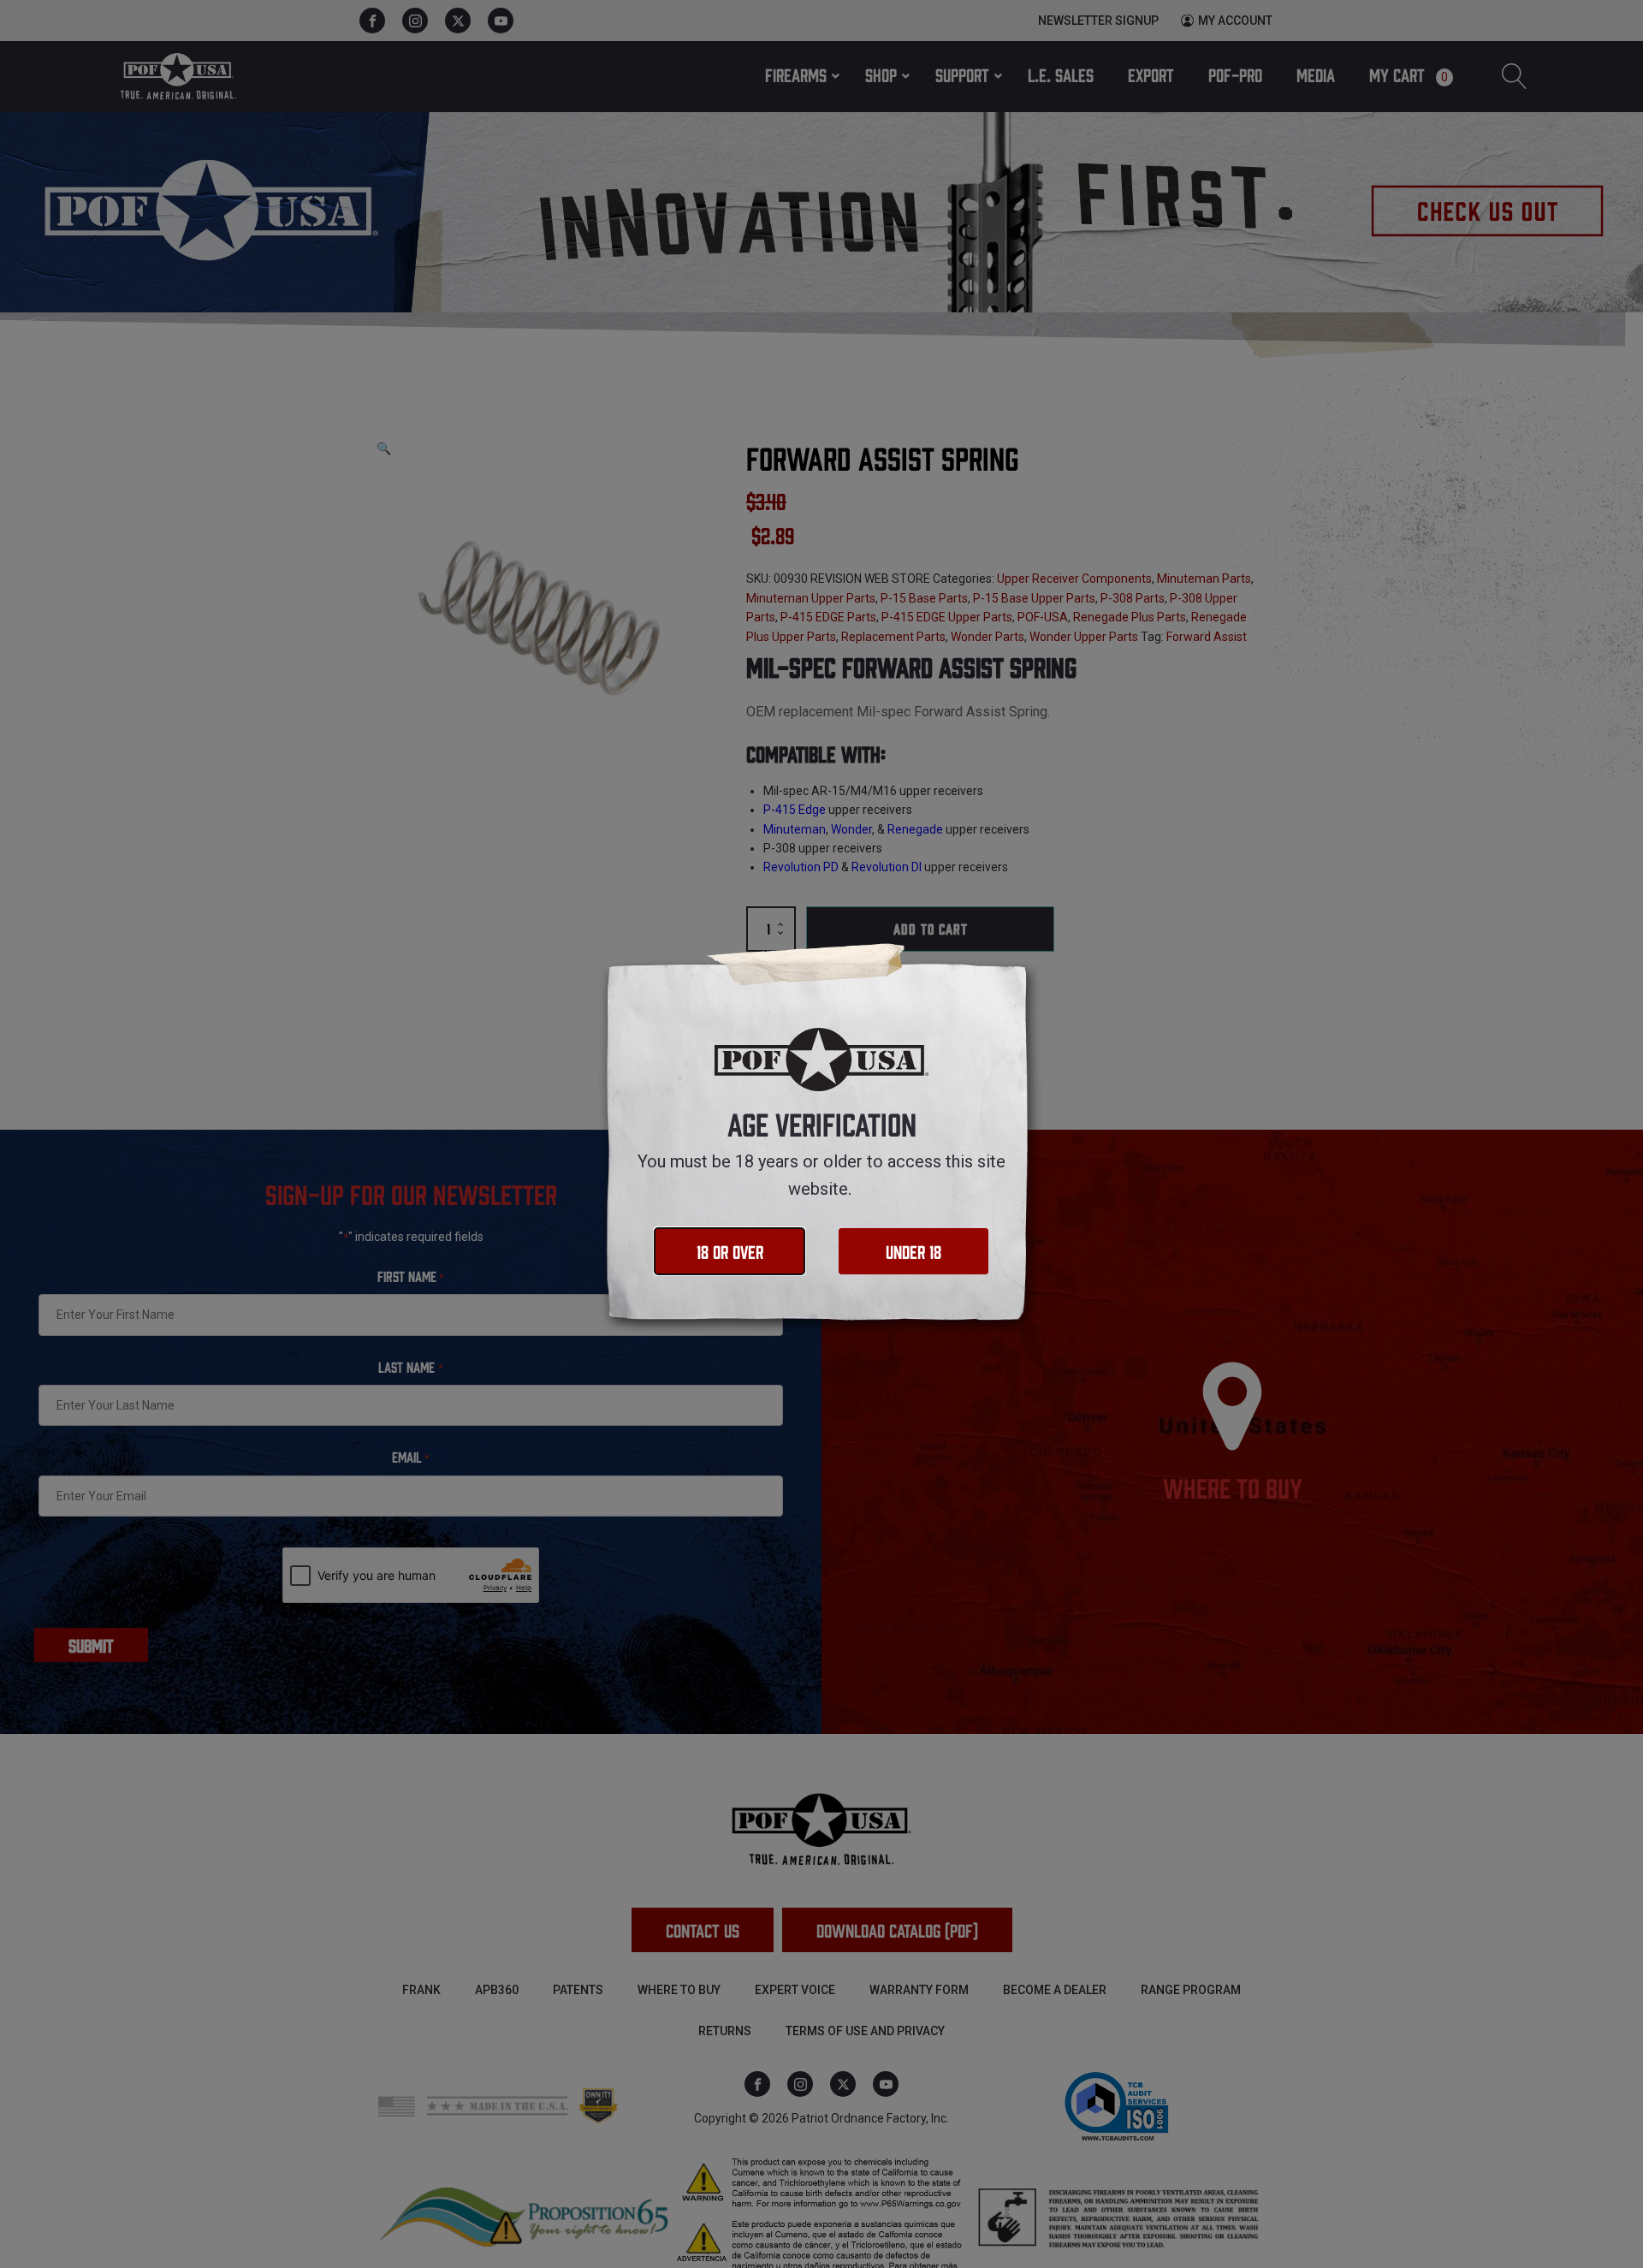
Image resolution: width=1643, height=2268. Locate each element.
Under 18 (913, 1251)
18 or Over (730, 1251)
